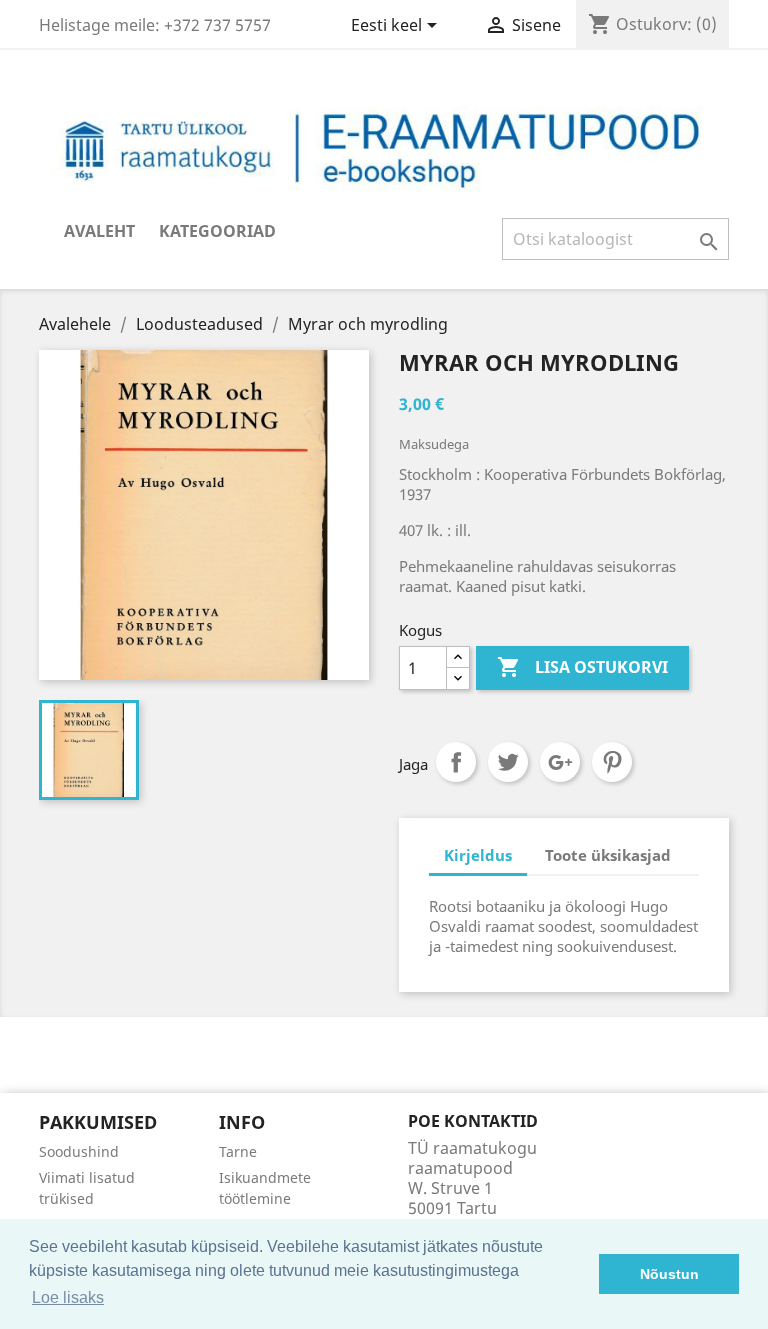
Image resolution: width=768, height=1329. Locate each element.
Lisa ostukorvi (582, 667)
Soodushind (79, 1151)
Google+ (560, 762)
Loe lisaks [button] (68, 1297)
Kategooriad (217, 231)
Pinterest (612, 762)
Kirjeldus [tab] (478, 855)
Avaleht (99, 231)
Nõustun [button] (669, 1274)
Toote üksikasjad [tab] (608, 855)
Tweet (508, 762)
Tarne (238, 1151)
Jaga (456, 762)
